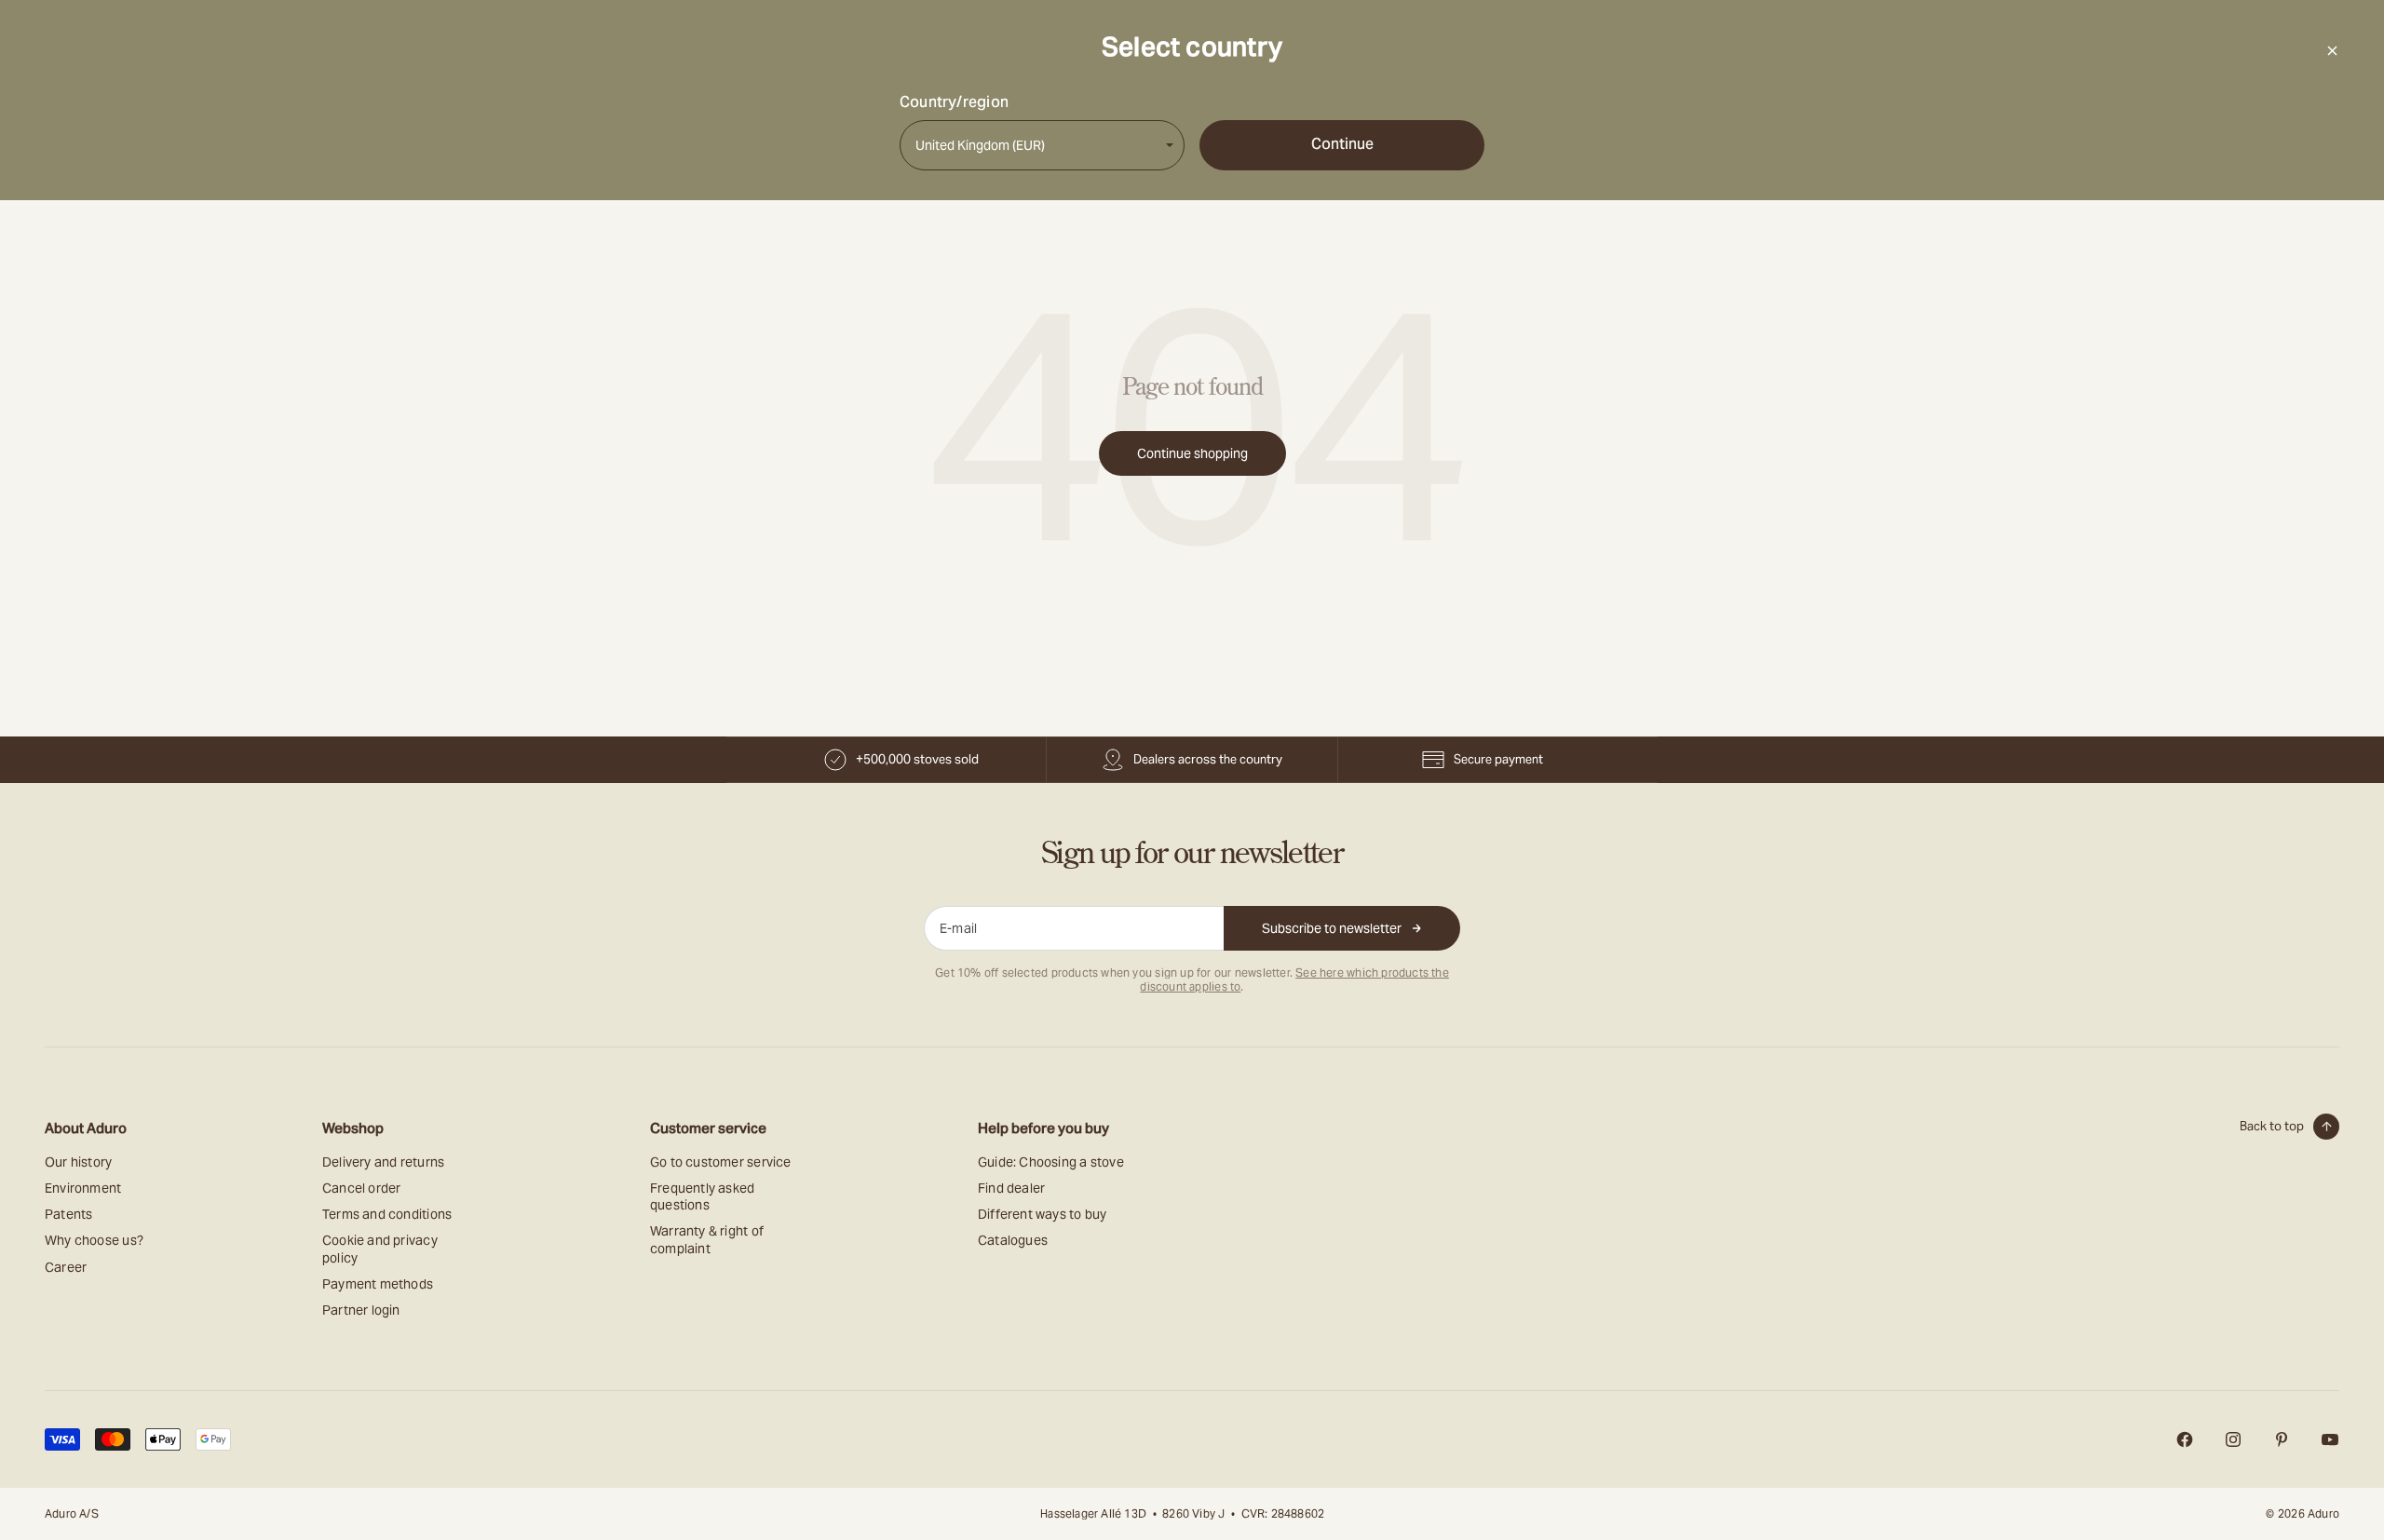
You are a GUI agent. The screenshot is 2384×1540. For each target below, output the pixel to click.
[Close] (2332, 50)
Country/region (954, 102)
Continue (1342, 144)
